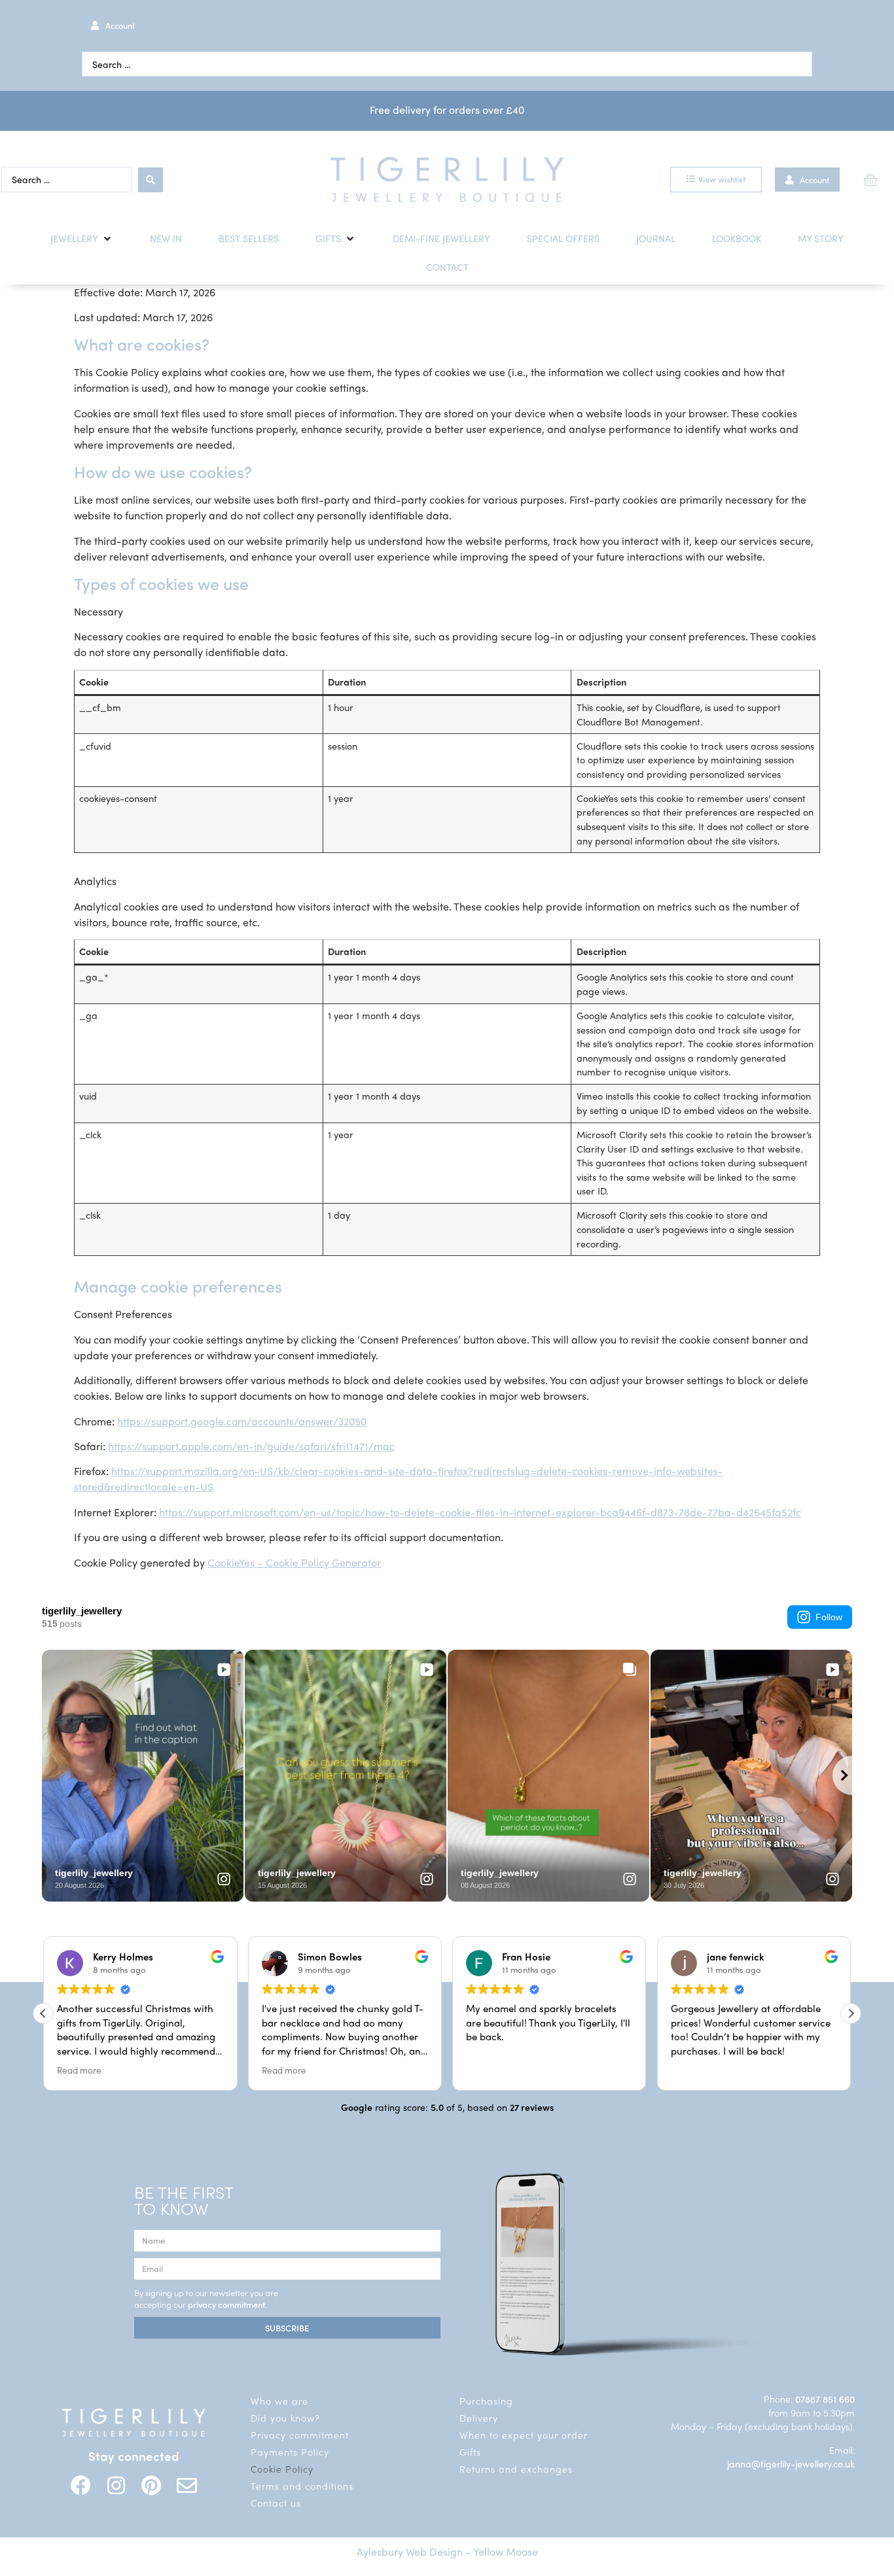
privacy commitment (226, 2304)
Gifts (470, 2452)
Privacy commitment (300, 2435)
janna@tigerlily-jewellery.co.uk (791, 2463)
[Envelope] (187, 2485)
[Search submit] (151, 180)
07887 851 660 (825, 2399)
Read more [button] (77, 2070)
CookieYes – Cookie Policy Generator (294, 1562)
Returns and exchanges (516, 2469)
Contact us (276, 2503)
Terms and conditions (302, 2486)
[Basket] (870, 180)
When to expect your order (524, 2435)
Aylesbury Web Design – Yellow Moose (447, 2551)
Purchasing (486, 2401)
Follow (829, 1617)
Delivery (479, 2418)
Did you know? (285, 2418)
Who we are (279, 2401)
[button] (82, 239)
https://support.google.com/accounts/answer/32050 (242, 1421)
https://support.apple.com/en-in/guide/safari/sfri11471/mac (251, 1446)
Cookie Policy (282, 2469)
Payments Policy (290, 2452)
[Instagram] (116, 2485)
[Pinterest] (152, 2485)
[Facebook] (81, 2485)
